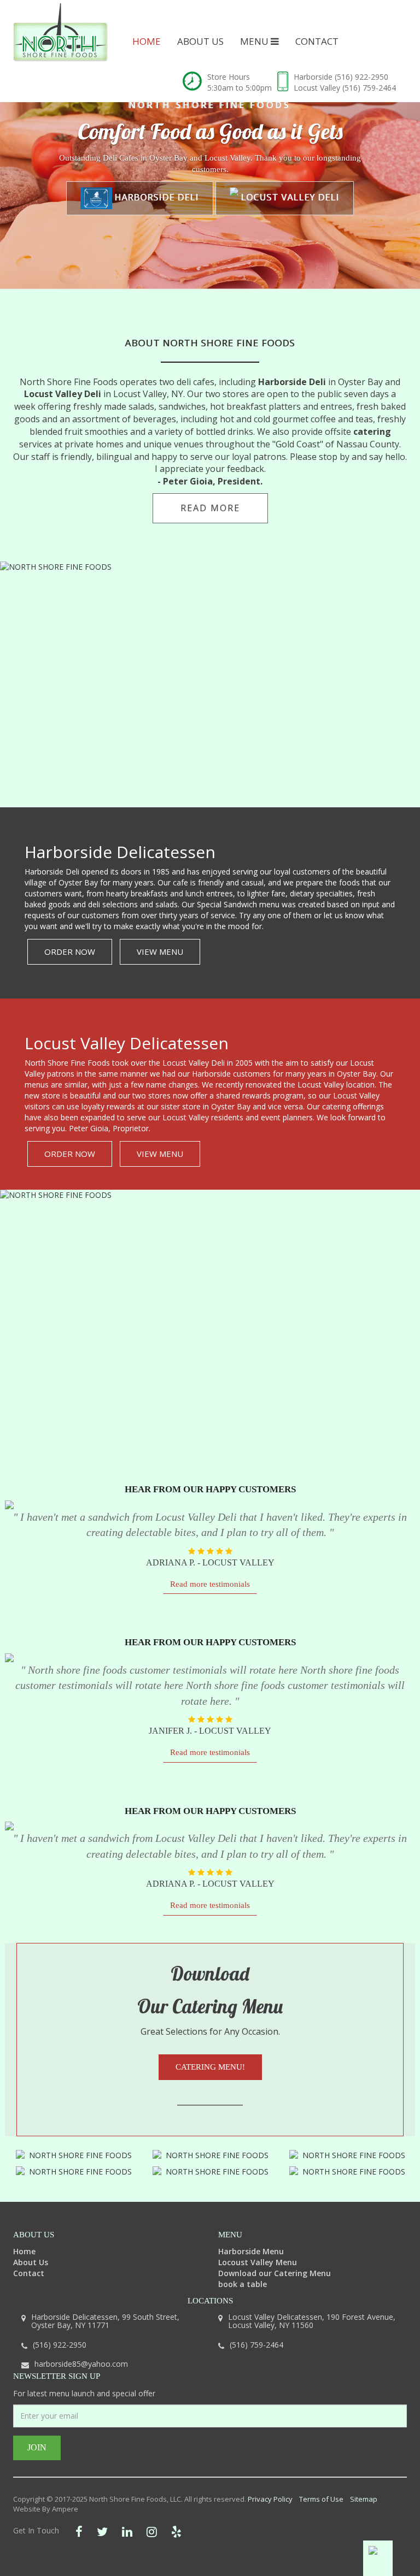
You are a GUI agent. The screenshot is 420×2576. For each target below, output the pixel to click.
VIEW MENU (160, 952)
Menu (255, 41)
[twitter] (102, 2531)
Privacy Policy (270, 2499)
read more (210, 508)
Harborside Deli (156, 197)
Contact (317, 41)
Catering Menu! (210, 2067)
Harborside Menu (251, 2251)
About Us (200, 41)
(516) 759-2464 (369, 88)
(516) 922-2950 (361, 77)
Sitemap (364, 2499)
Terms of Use (321, 2499)
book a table (243, 2284)
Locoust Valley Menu (258, 2262)
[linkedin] (127, 2531)
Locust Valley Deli (289, 197)
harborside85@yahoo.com (81, 2364)
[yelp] (176, 2531)
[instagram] (152, 2531)
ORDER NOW (70, 952)
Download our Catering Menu (275, 2273)
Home (147, 41)
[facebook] (79, 2531)
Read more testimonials (210, 1584)
